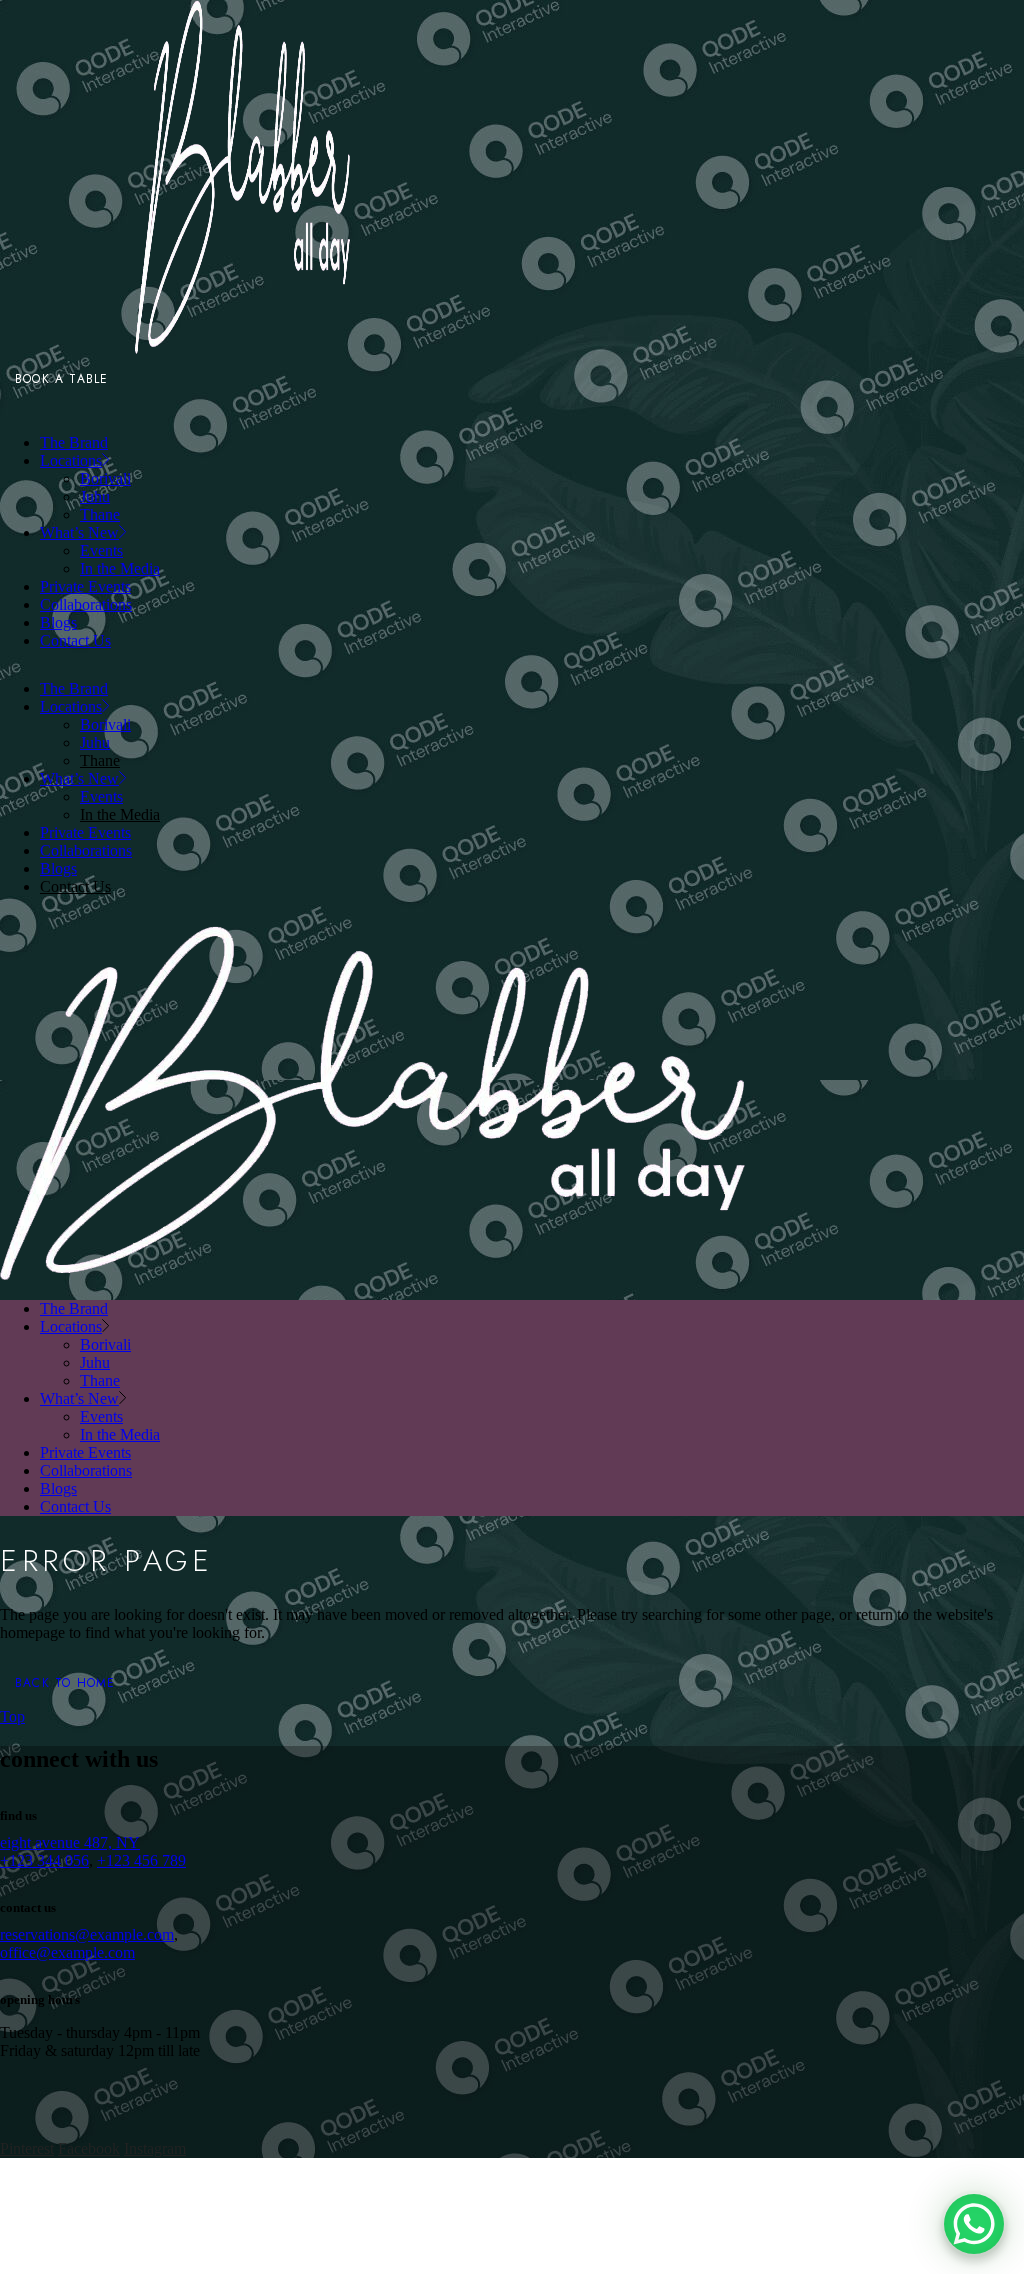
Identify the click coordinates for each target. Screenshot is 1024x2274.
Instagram (155, 2148)
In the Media (120, 814)
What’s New (79, 778)
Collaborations (86, 850)
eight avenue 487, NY (70, 1842)
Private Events (85, 832)
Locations (71, 706)
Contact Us (75, 886)
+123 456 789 (141, 1860)
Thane (100, 760)
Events (101, 796)
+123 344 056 (44, 1860)
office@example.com (67, 1952)
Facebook (89, 2148)
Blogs (58, 868)
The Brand (74, 688)
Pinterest (27, 2148)
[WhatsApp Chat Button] (974, 2224)
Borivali (105, 724)
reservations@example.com (87, 1934)
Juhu (95, 742)
